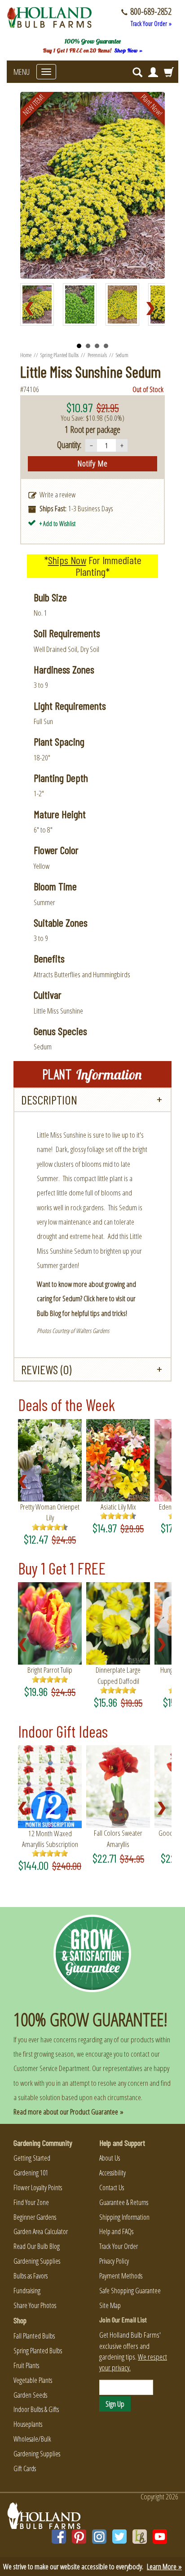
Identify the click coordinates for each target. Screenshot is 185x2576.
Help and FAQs (116, 2231)
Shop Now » (128, 50)
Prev (32, 309)
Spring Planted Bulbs (59, 355)
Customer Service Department (51, 2068)
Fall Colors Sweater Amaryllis (118, 1838)
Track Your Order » (151, 24)
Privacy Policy (114, 2261)
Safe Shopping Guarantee (130, 2291)
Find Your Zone (31, 2202)
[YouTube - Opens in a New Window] (160, 2537)
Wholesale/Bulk (32, 2439)
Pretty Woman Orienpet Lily (50, 1512)
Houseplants (28, 2424)
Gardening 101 (31, 2173)
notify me (93, 463)
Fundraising (27, 2291)
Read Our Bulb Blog (37, 2246)
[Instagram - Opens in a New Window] (99, 2537)
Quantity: (69, 445)
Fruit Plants (26, 2365)
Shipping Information (124, 2217)
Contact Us (112, 2188)
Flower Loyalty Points (38, 2188)
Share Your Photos (35, 2305)
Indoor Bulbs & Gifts (36, 2409)
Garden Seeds (30, 2395)
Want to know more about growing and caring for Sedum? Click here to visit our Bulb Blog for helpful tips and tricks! (86, 1299)
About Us (110, 2158)
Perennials (97, 355)
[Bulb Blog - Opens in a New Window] (140, 2537)
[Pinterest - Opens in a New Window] (79, 2537)
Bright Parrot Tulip (50, 1670)
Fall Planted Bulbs (34, 2336)
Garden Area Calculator (41, 2231)
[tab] (92, 1100)
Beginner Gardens (35, 2217)
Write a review (57, 494)
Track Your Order (119, 2246)
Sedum (122, 355)
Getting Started (32, 2158)
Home (26, 355)
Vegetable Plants (33, 2380)
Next (153, 309)
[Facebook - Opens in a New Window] (59, 2537)
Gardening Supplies (37, 2261)
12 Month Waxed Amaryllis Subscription (50, 1839)
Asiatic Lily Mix (118, 1507)
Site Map (110, 2305)
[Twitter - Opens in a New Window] (119, 2537)
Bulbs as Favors (31, 2276)
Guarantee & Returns (124, 2202)
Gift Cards (25, 2468)
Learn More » (164, 2566)
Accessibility (112, 2173)
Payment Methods (121, 2276)
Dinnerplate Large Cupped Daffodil (118, 1675)
